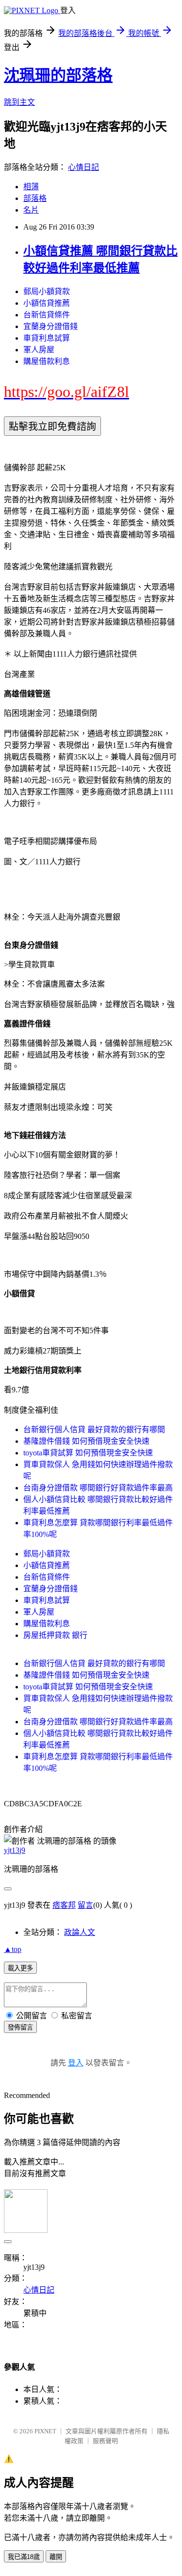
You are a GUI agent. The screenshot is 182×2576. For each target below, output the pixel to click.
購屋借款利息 (47, 361)
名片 (31, 210)
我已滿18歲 (24, 2557)
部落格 (35, 198)
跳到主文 (19, 102)
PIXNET (45, 2431)
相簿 (31, 187)
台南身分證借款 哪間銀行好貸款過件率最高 (98, 1488)
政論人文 (80, 1932)
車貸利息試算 (47, 338)
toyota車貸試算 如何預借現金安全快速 (88, 1453)
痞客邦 (64, 1905)
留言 (85, 1905)
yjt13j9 (15, 1850)
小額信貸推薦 (47, 303)
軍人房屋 (39, 350)
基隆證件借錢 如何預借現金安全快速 (86, 1441)
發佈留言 (20, 2027)
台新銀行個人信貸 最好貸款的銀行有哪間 (94, 1429)
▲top (13, 1949)
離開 (56, 2557)
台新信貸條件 (47, 315)
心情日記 (83, 167)
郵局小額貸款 (47, 291)
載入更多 (20, 1968)
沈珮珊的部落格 (58, 75)
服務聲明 (105, 2441)
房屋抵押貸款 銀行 (55, 1635)
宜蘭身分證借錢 (50, 326)
